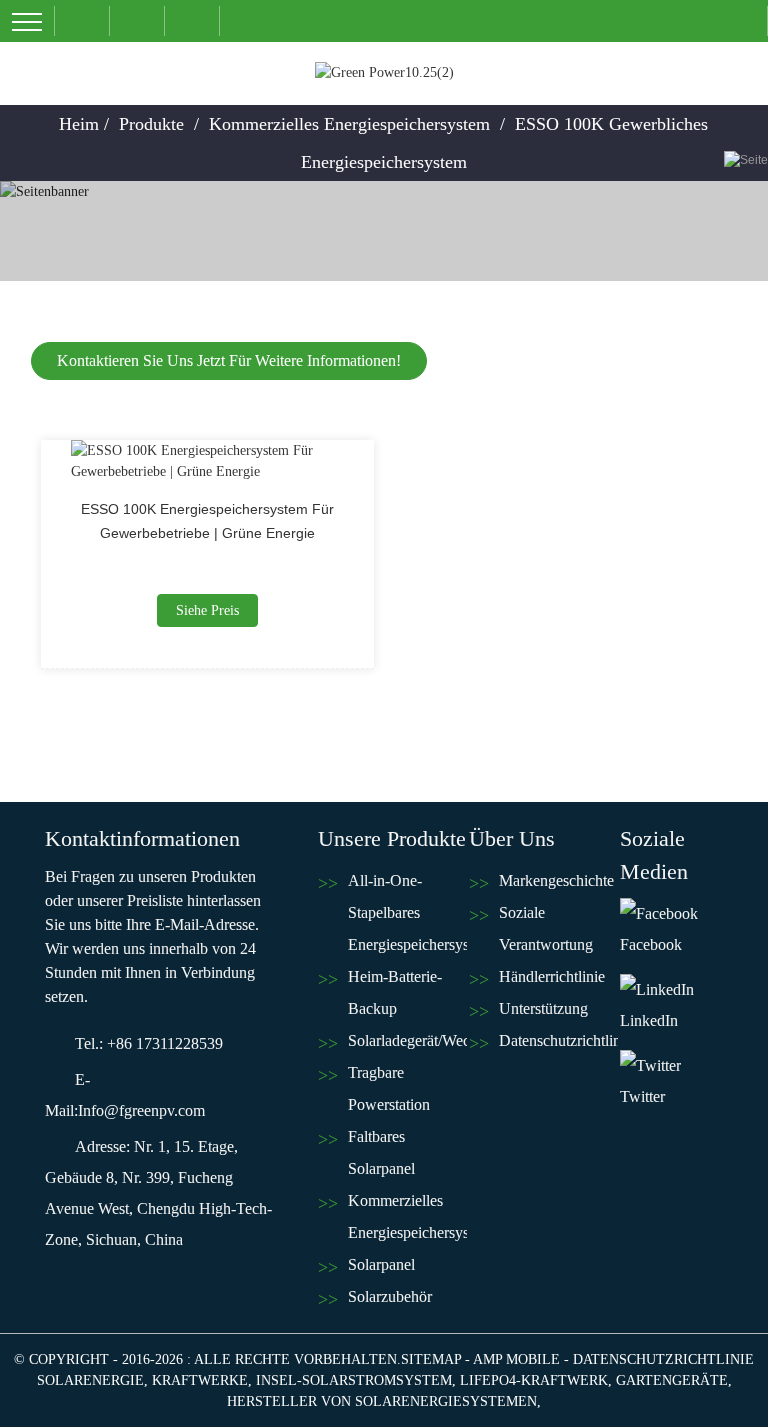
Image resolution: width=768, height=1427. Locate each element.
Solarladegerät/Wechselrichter (407, 1040)
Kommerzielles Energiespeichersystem (349, 124)
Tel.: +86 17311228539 (149, 1043)
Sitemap (431, 1359)
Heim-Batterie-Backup (395, 992)
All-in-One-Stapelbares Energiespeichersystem (407, 912)
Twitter (642, 1096)
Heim (79, 124)
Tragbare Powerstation (389, 1088)
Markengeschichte (556, 880)
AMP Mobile (516, 1359)
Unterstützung (543, 1008)
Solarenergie (90, 1380)
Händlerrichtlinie (552, 976)
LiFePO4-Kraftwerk (534, 1380)
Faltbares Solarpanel (381, 1152)
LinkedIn (649, 1020)
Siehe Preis (207, 610)
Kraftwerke (200, 1380)
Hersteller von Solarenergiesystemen (382, 1401)
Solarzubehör (390, 1296)
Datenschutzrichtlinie (558, 1040)
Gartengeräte (672, 1380)
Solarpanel (381, 1264)
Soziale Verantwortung (546, 928)
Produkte (151, 124)
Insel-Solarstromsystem (354, 1380)
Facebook (651, 944)
